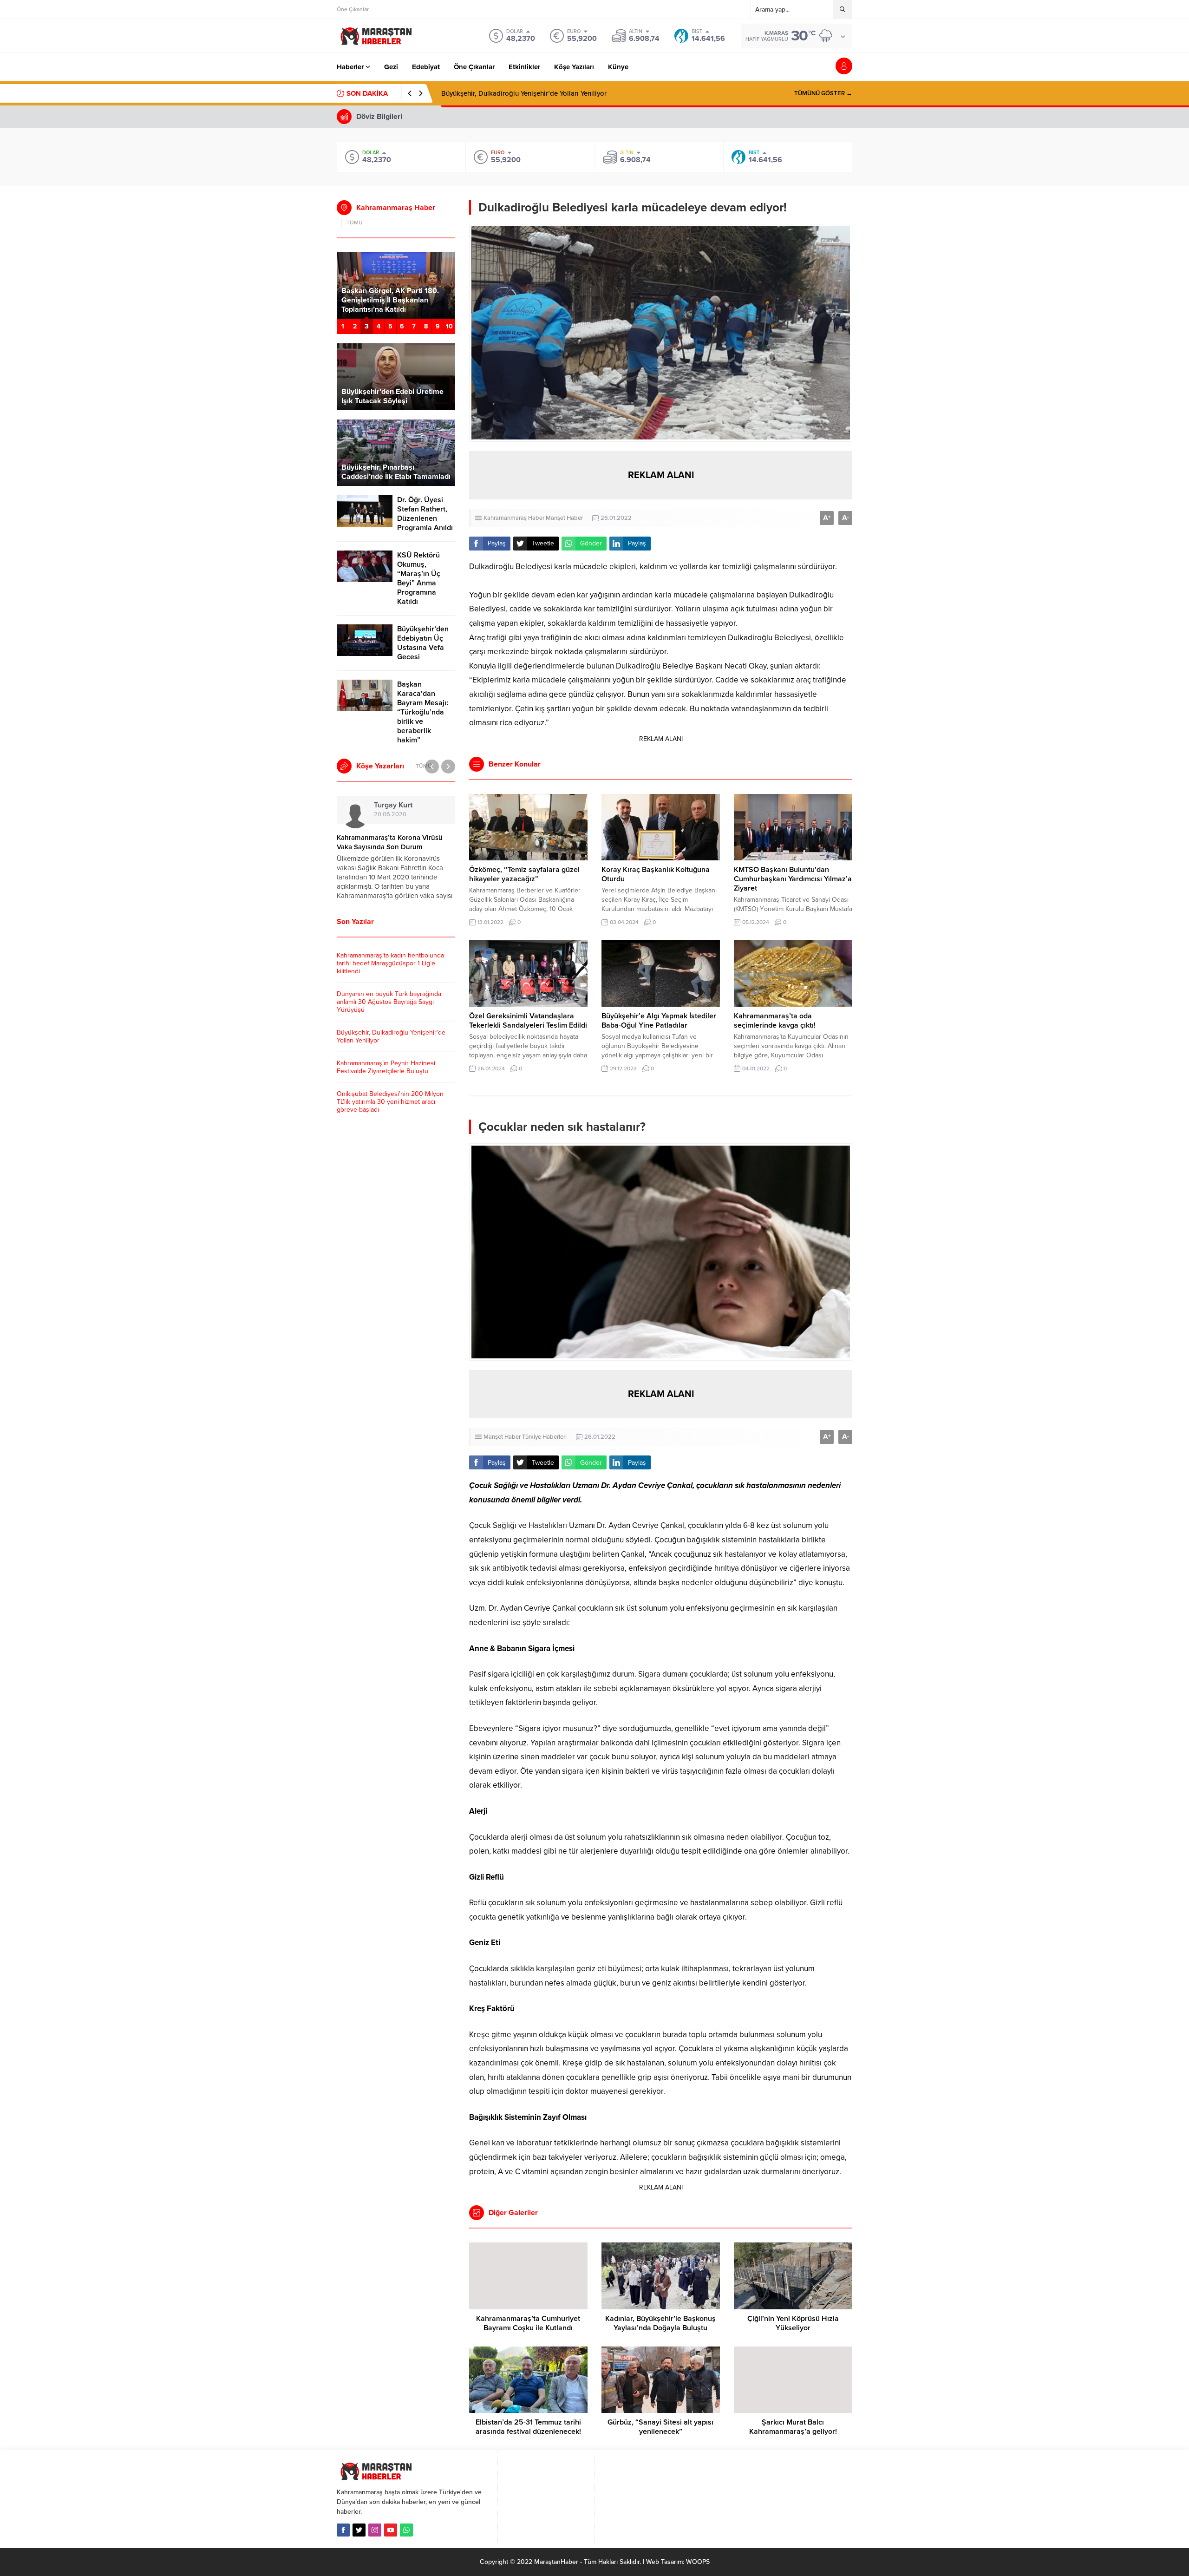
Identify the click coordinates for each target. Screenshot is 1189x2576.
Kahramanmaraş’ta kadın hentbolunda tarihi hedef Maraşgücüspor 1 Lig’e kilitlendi (390, 963)
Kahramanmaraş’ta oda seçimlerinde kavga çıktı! (775, 1021)
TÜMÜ (355, 223)
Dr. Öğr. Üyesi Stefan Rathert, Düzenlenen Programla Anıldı (425, 514)
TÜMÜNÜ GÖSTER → (823, 93)
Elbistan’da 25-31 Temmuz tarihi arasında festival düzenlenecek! (528, 2427)
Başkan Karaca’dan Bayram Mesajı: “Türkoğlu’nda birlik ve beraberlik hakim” (423, 712)
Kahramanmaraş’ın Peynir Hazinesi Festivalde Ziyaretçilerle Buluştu (544, 93)
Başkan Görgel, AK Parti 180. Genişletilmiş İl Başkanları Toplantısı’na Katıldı (390, 300)
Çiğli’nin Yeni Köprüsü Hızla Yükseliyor (793, 2323)
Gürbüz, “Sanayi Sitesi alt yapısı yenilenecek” (660, 2427)
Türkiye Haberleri (544, 1437)
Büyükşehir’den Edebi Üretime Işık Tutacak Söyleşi (392, 396)
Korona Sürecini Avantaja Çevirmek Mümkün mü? (392, 842)
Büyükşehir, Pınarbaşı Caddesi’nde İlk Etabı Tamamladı (396, 472)
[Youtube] (391, 2530)
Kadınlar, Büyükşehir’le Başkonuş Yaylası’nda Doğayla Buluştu (660, 2323)
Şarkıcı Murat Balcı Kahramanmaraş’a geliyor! (793, 2427)
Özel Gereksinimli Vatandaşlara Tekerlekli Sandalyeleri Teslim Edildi (528, 1021)
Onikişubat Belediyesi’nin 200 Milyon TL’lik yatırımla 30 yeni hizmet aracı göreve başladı (390, 1102)
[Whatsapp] (406, 2530)
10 (449, 326)
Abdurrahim (409, 805)
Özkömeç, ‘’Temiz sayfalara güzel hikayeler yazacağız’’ (524, 874)
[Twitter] (359, 2530)
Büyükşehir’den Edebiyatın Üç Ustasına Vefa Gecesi (423, 643)
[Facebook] (343, 2530)
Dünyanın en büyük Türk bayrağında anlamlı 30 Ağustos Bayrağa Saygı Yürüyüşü (389, 1002)
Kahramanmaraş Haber (514, 518)
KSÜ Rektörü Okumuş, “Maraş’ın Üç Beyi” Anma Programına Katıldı (419, 578)
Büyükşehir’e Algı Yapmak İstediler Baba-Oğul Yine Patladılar (659, 1021)
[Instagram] (375, 2530)
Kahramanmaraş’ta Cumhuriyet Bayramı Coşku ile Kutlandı (528, 2323)
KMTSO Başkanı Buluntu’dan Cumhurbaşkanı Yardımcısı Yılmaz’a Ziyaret (793, 879)
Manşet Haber (564, 518)
